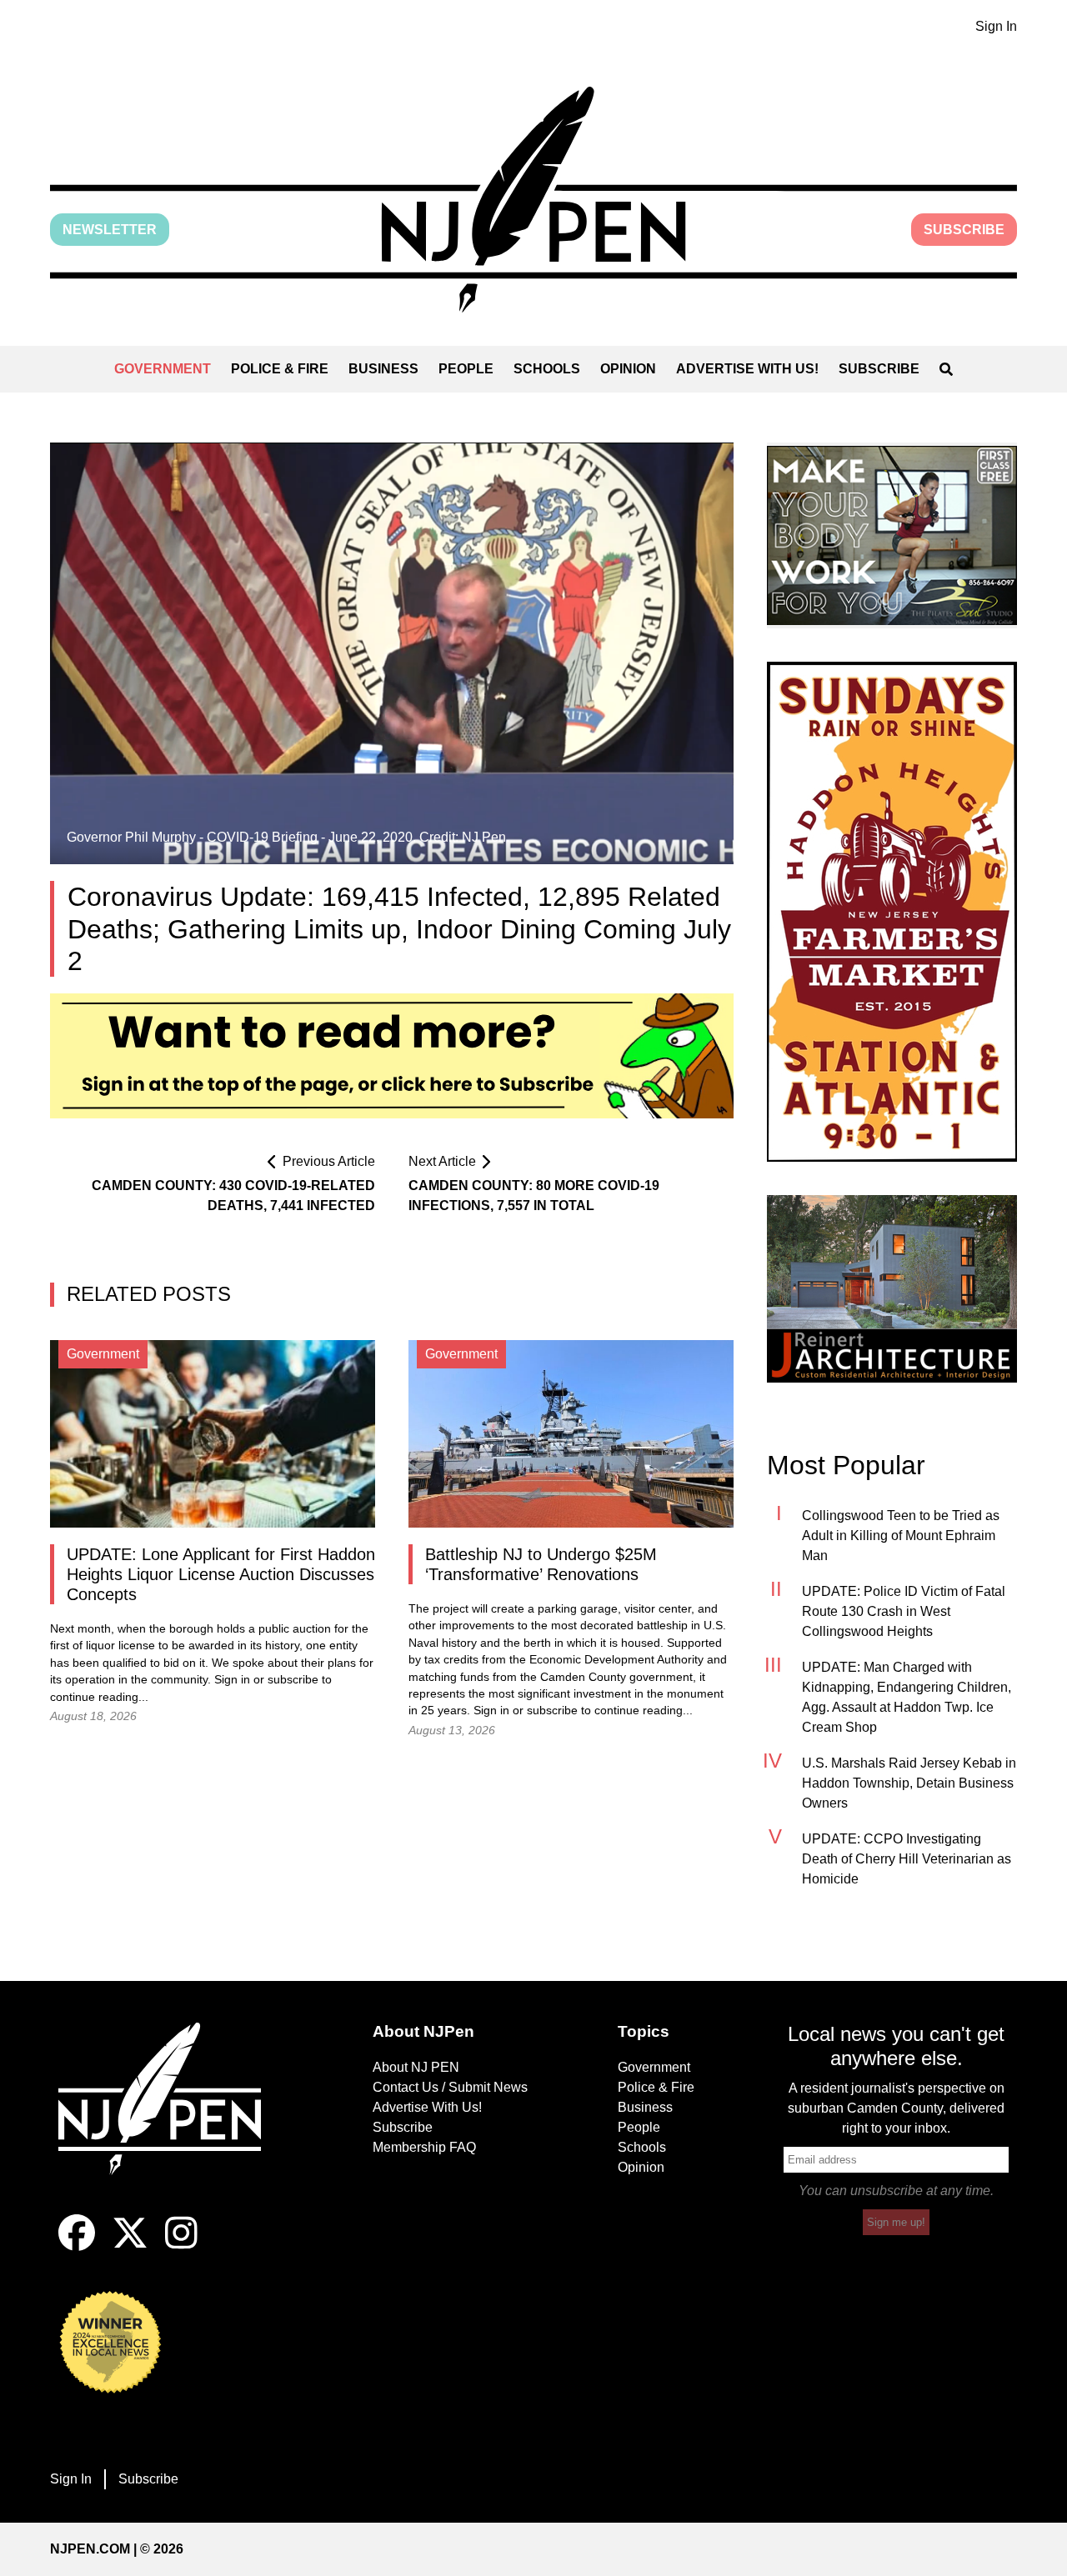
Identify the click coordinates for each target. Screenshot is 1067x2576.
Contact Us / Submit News (450, 2087)
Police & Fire (280, 369)
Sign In (996, 26)
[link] (892, 535)
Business (383, 369)
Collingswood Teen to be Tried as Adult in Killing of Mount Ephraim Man (901, 1536)
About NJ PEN (416, 2067)
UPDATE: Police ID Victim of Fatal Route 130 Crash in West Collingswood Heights (904, 1611)
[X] (130, 2246)
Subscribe (964, 230)
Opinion (628, 369)
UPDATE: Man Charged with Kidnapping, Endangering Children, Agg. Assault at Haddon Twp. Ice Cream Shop (907, 1697)
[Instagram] (181, 2246)
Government (163, 369)
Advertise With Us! (747, 369)
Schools (547, 369)
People (466, 369)
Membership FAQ (424, 2147)
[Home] (171, 2118)
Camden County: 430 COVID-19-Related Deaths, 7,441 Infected (233, 1195)
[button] (533, 200)
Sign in (232, 1680)
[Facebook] (77, 2246)
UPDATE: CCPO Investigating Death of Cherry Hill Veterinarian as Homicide (907, 1859)
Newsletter (110, 230)
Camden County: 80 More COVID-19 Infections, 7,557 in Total (534, 1195)
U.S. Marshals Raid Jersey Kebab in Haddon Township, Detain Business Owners (909, 1783)
